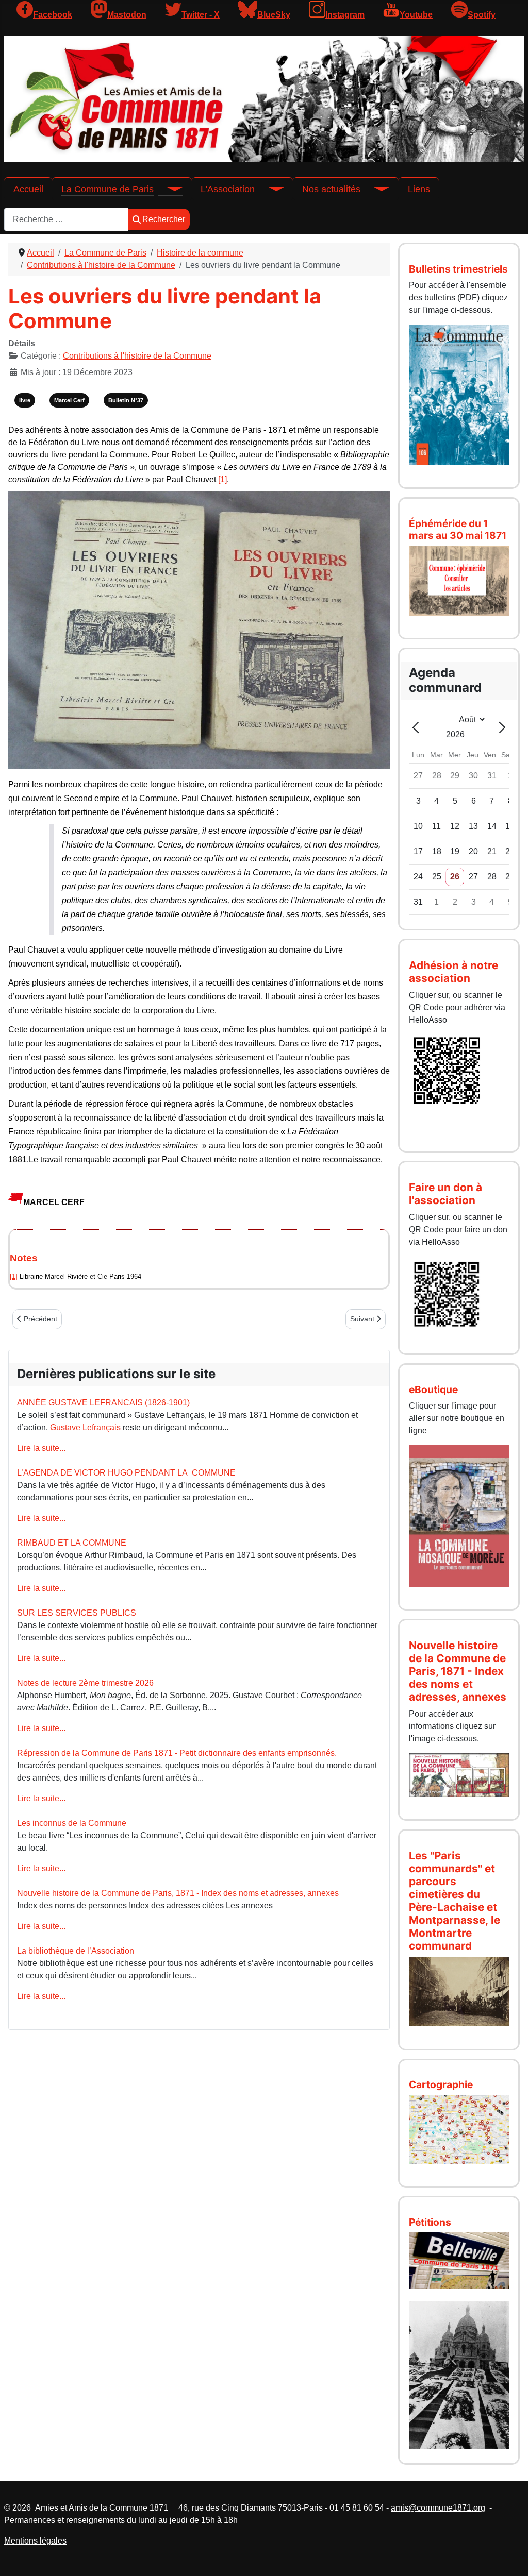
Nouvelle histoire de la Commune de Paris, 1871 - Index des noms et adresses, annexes (178, 1893)
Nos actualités (331, 189)
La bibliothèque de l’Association (76, 1951)
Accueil (28, 189)
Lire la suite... (41, 1448)
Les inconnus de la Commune (72, 1823)
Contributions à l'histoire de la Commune (137, 356)
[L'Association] (269, 189)
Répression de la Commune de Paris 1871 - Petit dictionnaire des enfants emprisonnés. (177, 1753)
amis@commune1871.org (438, 2508)
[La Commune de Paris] (168, 189)
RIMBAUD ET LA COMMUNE (72, 1543)
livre (25, 400)
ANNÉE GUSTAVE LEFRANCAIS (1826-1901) (103, 1403)
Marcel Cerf (69, 400)
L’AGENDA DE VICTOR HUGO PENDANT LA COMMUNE (126, 1473)
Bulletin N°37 (126, 400)
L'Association (228, 189)
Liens (419, 189)
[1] (222, 479)
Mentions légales (35, 2541)
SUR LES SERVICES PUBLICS (77, 1613)
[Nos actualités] (375, 189)
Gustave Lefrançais (85, 1427)
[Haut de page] (510, 2557)
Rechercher (164, 219)
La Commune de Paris (108, 189)
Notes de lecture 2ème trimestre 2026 (85, 1683)
